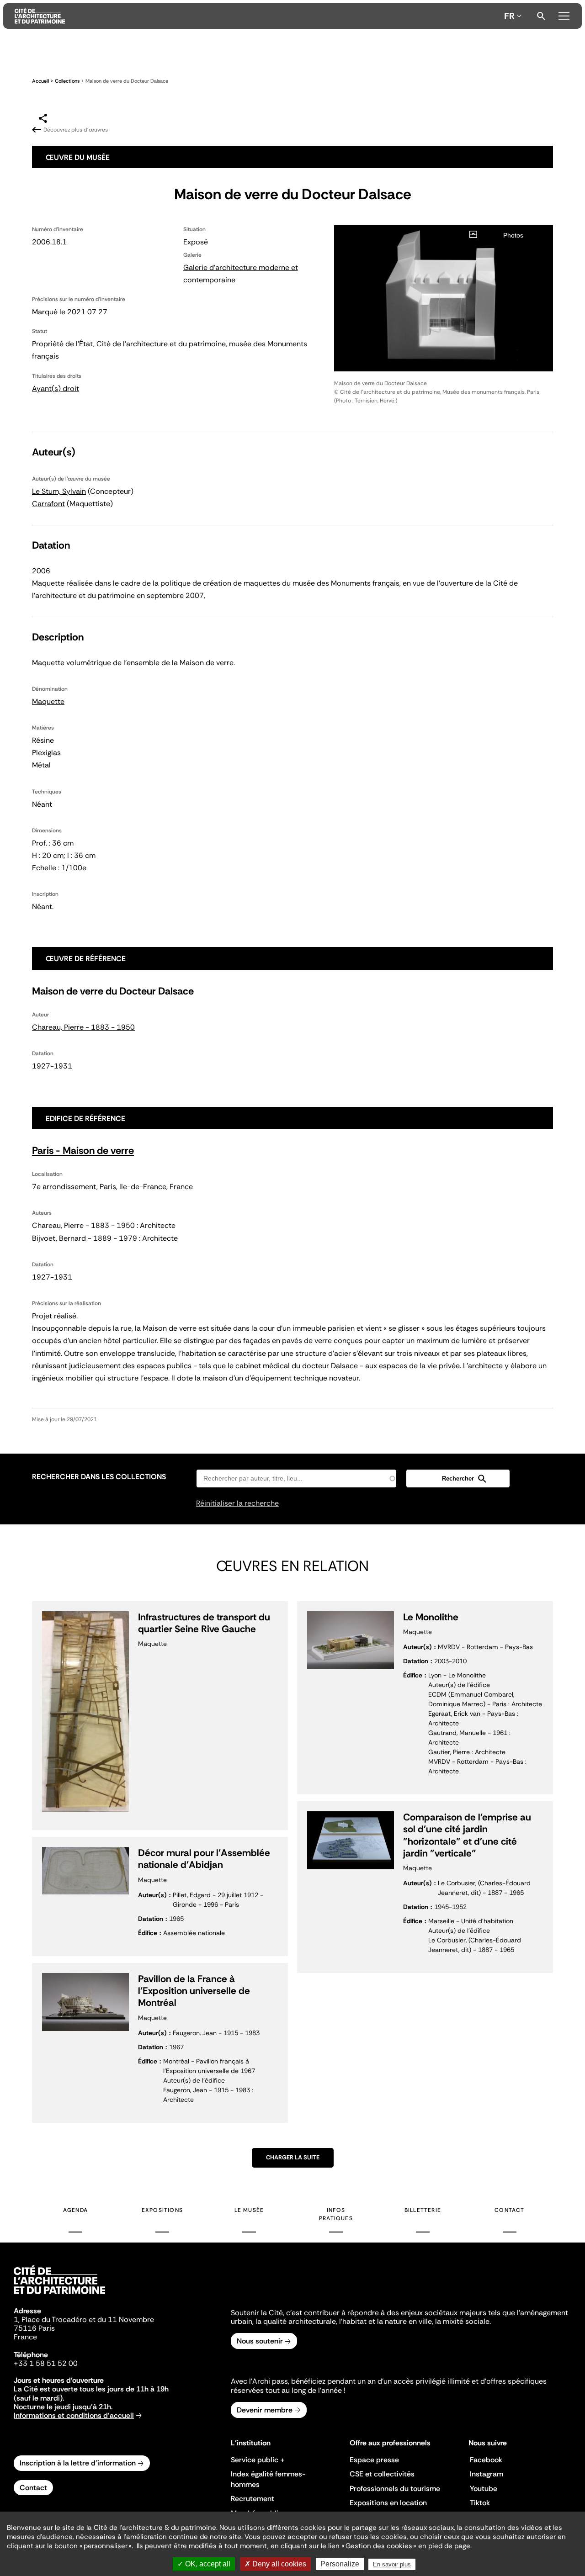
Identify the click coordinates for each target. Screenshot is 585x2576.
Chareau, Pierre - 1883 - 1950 (83, 1027)
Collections (67, 81)
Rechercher (541, 16)
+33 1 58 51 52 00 (46, 2363)
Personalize (340, 2564)
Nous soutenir (260, 2341)
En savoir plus (392, 2564)
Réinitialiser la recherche (237, 1503)
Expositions (162, 2210)
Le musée (249, 2210)
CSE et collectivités (382, 2474)
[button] (458, 1478)
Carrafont (48, 504)
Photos (513, 235)
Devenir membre (265, 2410)
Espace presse (374, 2460)
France (25, 2337)
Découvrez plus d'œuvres (76, 130)
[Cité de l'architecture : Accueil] (59, 2296)
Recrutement (253, 2499)
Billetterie (423, 2210)
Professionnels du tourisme (395, 2489)
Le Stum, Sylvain (59, 491)
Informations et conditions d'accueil (74, 2415)
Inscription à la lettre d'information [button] (78, 2463)
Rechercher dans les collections (99, 1477)
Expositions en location (388, 2503)
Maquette (48, 701)
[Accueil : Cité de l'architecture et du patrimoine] (258, 16)
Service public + (258, 2460)
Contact (509, 2210)
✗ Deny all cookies (275, 2564)
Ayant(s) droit (56, 389)
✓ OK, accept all (204, 2564)
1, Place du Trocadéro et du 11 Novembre (84, 2319)
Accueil (40, 81)
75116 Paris (34, 2328)
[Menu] (564, 15)
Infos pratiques (336, 2214)
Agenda (75, 2210)
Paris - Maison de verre (83, 1150)
